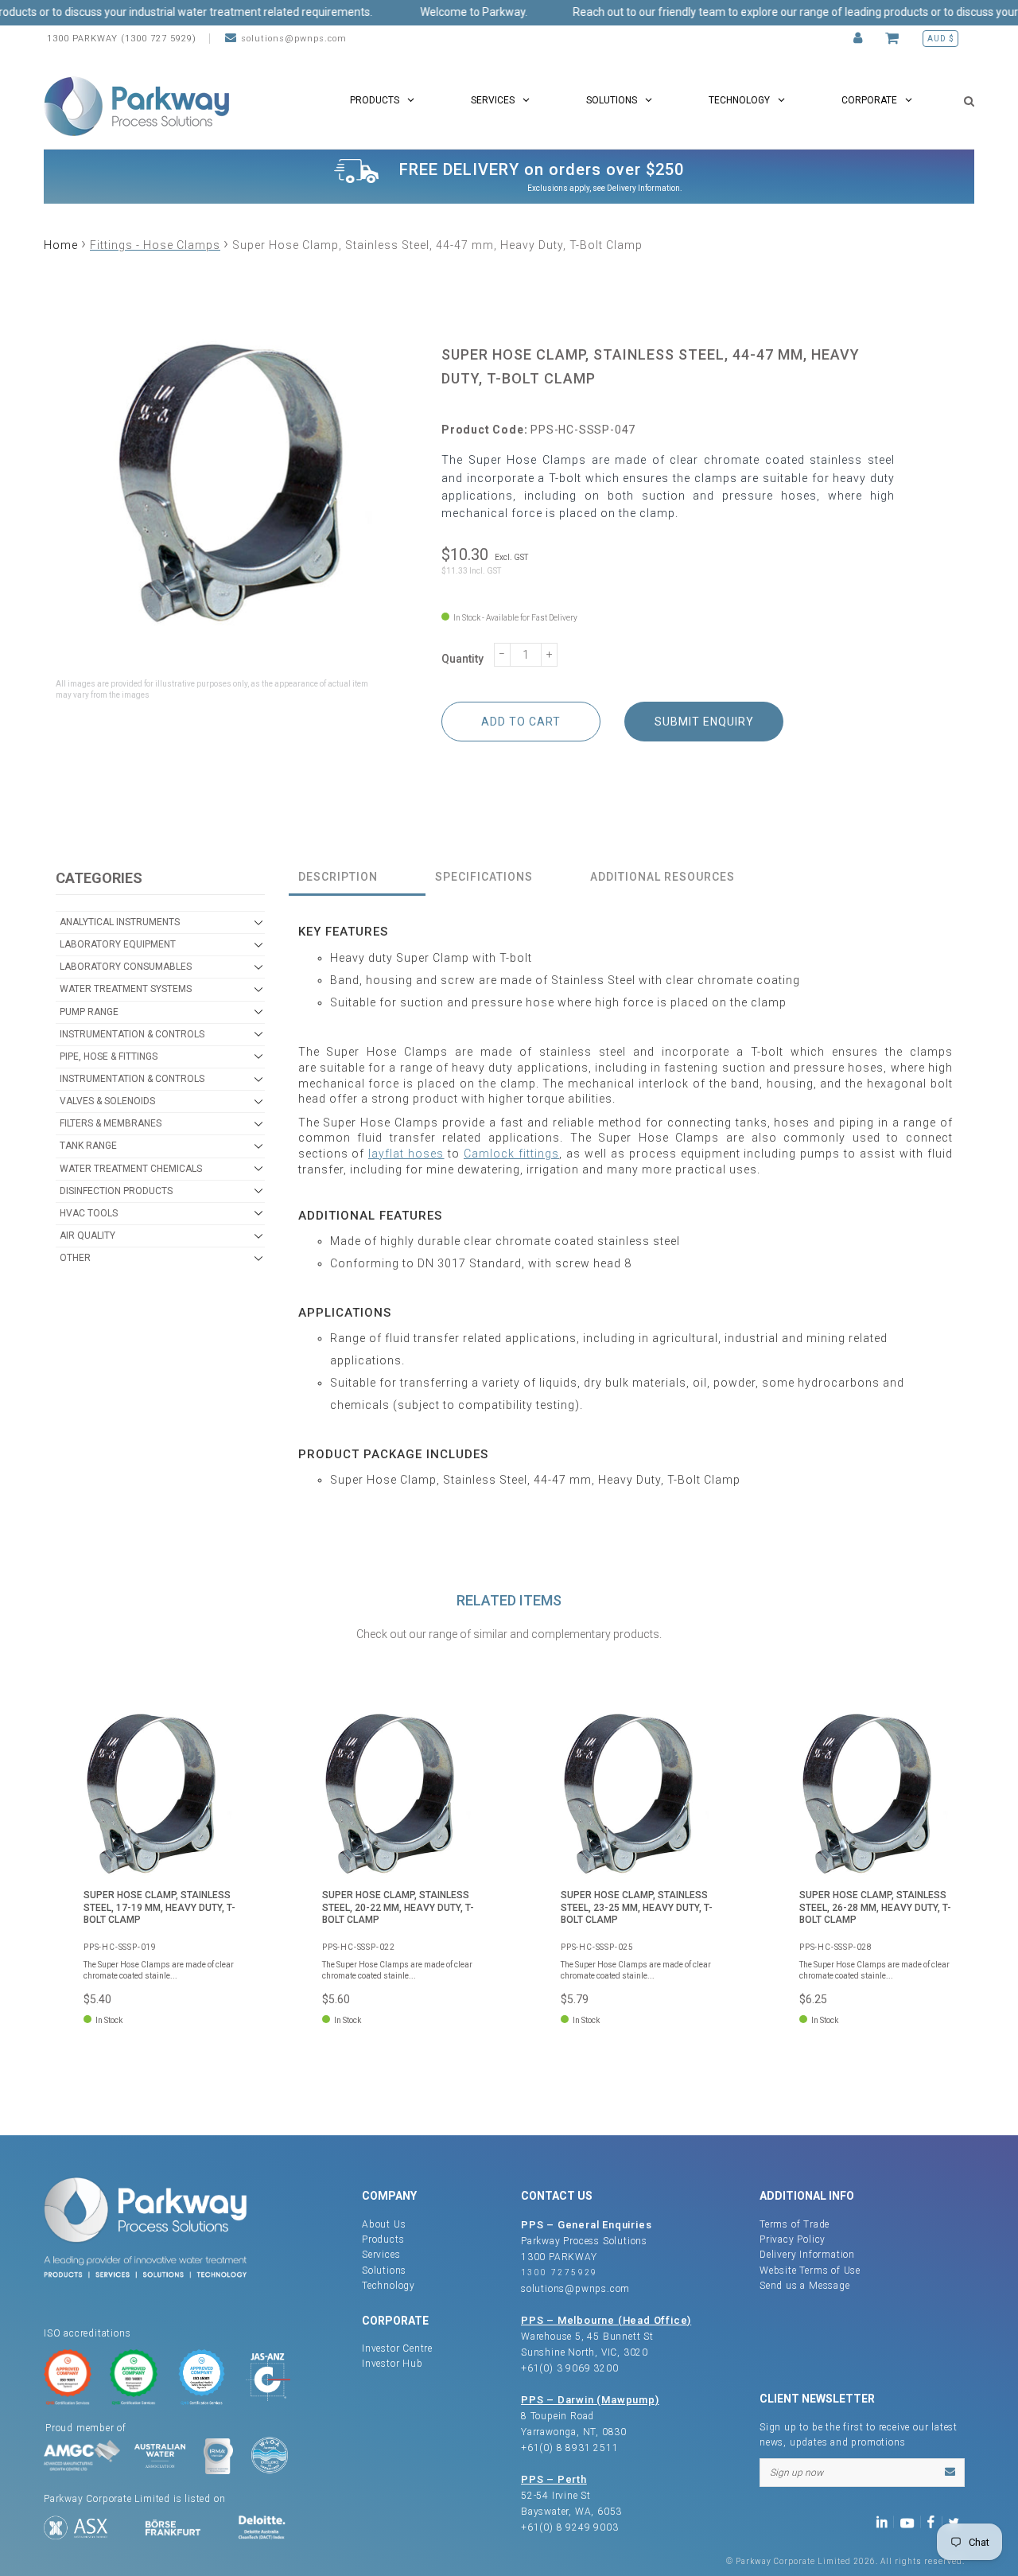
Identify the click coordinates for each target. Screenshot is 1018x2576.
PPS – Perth (554, 2479)
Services (381, 2255)
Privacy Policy (793, 2239)
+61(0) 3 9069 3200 (569, 2368)
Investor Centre (397, 2348)
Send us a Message (805, 2286)
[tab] (357, 878)
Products (383, 2239)
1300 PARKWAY (559, 2257)
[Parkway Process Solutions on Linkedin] (885, 2521)
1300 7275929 (560, 2272)
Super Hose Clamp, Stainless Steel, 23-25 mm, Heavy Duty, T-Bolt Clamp (637, 1907)
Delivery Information (643, 188)
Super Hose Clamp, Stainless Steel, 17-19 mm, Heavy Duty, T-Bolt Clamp (159, 1907)
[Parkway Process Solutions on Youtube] (911, 2521)
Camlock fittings (511, 1154)
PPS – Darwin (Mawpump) (590, 2400)
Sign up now (797, 2473)
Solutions (384, 2271)
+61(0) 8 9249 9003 (569, 2527)
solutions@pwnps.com (294, 39)
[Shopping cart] (894, 39)
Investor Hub (392, 2364)
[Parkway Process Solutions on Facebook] (934, 2521)
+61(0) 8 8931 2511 (569, 2448)
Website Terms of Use (810, 2271)
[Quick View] (227, 1735)
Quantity (462, 659)
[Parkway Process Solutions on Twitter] (957, 2521)
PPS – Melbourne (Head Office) (606, 2320)
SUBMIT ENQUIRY (704, 722)
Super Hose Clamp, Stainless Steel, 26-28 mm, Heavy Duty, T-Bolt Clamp (875, 1907)
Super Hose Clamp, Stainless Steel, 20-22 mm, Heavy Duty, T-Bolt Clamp (398, 1907)
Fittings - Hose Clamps (155, 245)
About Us (384, 2224)
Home (61, 245)
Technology (389, 2286)
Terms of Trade (795, 2224)
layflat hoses (406, 1154)
